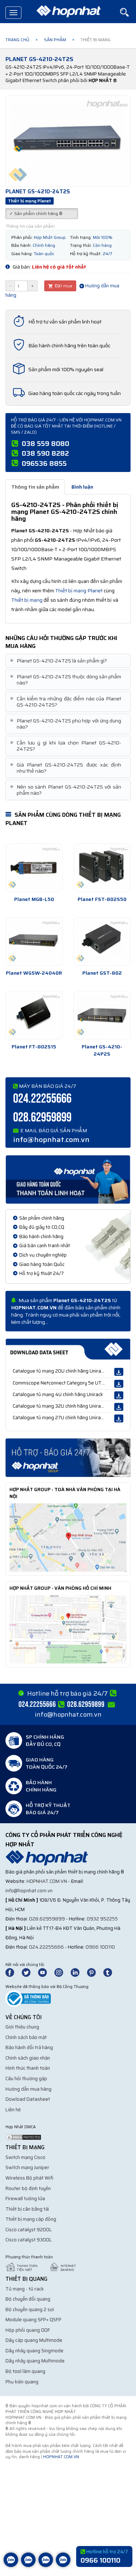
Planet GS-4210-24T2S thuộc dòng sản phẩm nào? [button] (66, 680)
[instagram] (62, 1972)
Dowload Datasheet (28, 2099)
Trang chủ (17, 40)
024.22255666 (42, 1099)
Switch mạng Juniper (27, 2167)
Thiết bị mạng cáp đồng (31, 2219)
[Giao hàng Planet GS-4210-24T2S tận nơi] (68, 1179)
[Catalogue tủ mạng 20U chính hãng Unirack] (119, 1372)
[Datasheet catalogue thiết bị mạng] (68, 1349)
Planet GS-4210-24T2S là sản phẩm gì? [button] (59, 661)
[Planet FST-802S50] (102, 868)
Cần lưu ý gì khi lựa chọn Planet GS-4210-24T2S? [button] (66, 746)
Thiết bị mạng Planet (79, 591)
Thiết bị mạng (27, 600)
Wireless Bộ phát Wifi (29, 2178)
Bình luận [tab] (82, 487)
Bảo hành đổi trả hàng (29, 2047)
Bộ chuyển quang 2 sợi (30, 2309)
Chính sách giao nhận (28, 2058)
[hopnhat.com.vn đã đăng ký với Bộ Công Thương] (28, 1998)
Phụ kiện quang (22, 2382)
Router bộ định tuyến (28, 2188)
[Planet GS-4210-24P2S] (102, 1015)
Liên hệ (13, 2110)
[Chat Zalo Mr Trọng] (46, 2565)
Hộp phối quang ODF (28, 2330)
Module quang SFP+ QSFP (33, 2320)
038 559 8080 (46, 443)
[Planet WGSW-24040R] (34, 941)
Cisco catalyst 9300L (29, 2240)
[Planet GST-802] (102, 941)
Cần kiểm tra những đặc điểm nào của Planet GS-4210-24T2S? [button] (66, 702)
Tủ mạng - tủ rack (25, 2289)
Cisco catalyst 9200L (29, 2230)
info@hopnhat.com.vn (51, 1139)
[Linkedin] (78, 1972)
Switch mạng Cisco (25, 2157)
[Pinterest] (95, 1972)
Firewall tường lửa (25, 2199)
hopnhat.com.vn (47, 1881)
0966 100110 (100, 1947)
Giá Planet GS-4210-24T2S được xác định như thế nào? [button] (66, 768)
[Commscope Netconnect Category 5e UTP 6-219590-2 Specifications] (119, 1384)
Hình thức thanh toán (28, 2068)
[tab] (68, 661)
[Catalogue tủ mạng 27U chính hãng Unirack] (119, 1418)
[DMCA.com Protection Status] (24, 2137)
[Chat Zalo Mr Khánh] (63, 2565)
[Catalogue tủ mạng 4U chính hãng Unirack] (119, 1395)
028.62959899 (42, 1118)
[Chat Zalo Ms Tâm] (11, 2565)
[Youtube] (46, 1972)
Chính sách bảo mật (26, 2037)
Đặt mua (63, 286)
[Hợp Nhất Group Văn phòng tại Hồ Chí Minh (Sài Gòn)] (68, 1629)
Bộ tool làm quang (25, 2371)
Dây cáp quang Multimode (34, 2340)
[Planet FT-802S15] (34, 1015)
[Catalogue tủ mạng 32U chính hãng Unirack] (119, 1407)
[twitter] (29, 1972)
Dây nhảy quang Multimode (35, 2361)
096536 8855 (44, 463)
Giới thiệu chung (22, 2027)
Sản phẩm (55, 40)
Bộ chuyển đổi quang (28, 2299)
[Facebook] (14, 1972)
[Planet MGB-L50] (34, 868)
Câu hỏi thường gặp (26, 2079)
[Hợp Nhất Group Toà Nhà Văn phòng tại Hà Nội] (68, 1537)
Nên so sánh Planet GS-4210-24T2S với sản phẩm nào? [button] (66, 790)
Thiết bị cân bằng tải (27, 2209)
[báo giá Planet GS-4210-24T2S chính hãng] (68, 1457)
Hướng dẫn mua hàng (28, 2089)
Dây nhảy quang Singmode (34, 2351)
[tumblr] (111, 1972)
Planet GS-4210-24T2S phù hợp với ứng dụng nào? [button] (66, 724)
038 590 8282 (45, 453)
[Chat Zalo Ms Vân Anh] (28, 2565)
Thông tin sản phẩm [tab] (35, 487)
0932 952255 (102, 1919)
